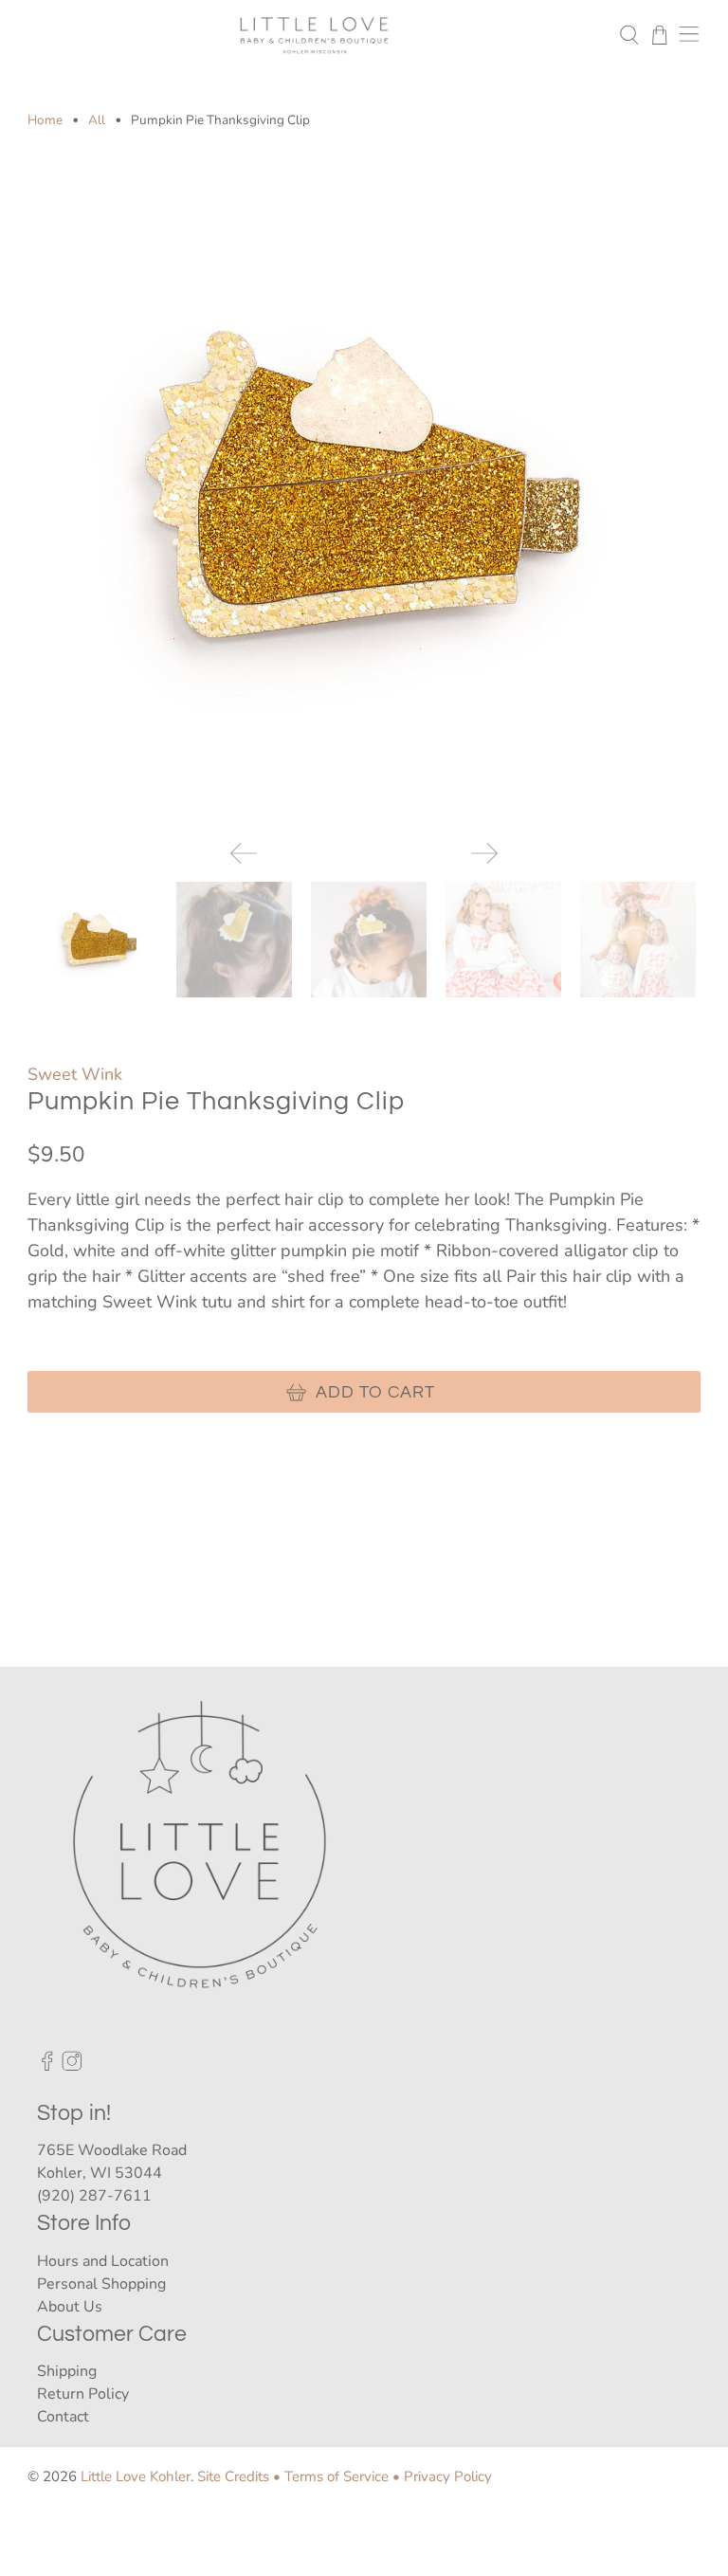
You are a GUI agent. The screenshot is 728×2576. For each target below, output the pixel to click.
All (97, 120)
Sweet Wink (75, 1074)
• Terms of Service (331, 2476)
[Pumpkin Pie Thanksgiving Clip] (364, 488)
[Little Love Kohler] (314, 35)
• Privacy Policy (442, 2476)
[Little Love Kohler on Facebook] (47, 2067)
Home (45, 120)
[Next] (484, 853)
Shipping (67, 2371)
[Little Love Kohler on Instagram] (72, 2067)
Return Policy (83, 2394)
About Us (70, 2307)
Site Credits (233, 2476)
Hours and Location (103, 2261)
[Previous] (244, 853)
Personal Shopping (101, 2284)
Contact (63, 2417)
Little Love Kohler (136, 2476)
